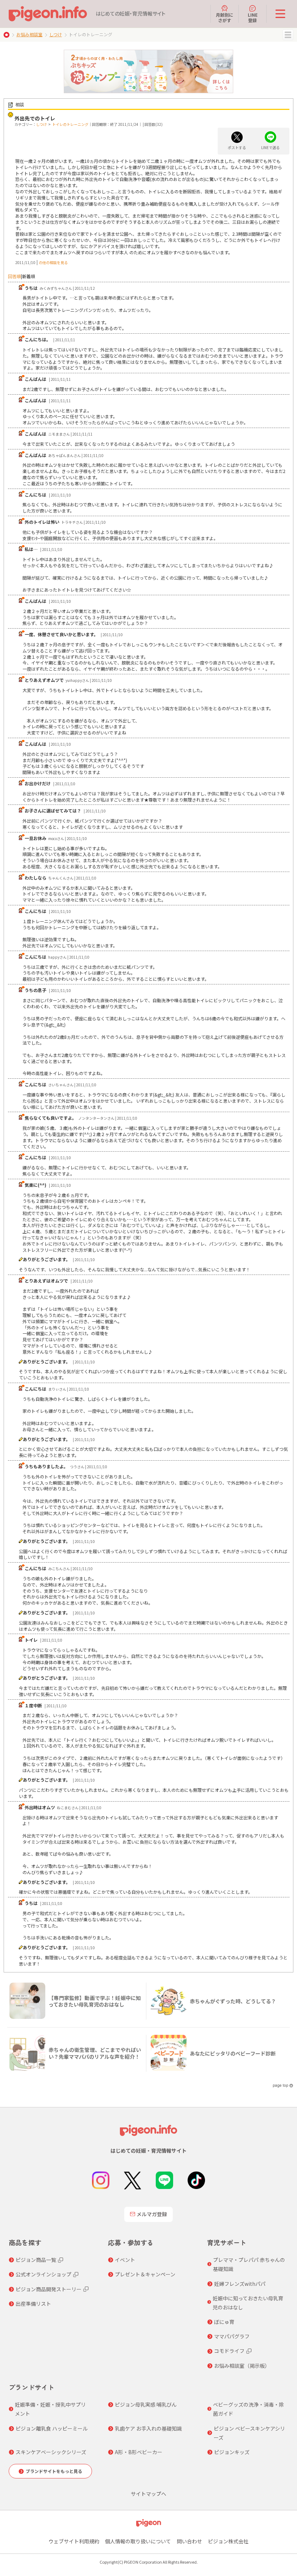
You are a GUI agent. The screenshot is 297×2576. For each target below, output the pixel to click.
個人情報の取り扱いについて (138, 2541)
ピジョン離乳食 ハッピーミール (52, 2428)
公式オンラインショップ (43, 2274)
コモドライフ (229, 2351)
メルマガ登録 (152, 2214)
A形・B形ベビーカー (139, 2452)
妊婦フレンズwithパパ (240, 2284)
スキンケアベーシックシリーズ (51, 2452)
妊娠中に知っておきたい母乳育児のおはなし (248, 2303)
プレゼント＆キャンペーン (145, 2274)
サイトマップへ (148, 2494)
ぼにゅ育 (224, 2322)
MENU (288, 35)
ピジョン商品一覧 (36, 2260)
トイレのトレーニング (70, 124)
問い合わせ (189, 2541)
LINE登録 (253, 17)
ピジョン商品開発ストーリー (49, 2289)
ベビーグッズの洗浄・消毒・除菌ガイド (248, 2409)
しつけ (56, 34)
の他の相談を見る (53, 262)
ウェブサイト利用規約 (74, 2541)
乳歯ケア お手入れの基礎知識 (148, 2428)
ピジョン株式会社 (228, 2541)
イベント (125, 2260)
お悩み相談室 (29, 34)
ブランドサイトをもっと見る (54, 2471)
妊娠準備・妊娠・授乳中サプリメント (50, 2409)
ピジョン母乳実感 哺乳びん (146, 2404)
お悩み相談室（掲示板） (242, 2366)
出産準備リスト (33, 2304)
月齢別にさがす (225, 17)
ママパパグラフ (232, 2336)
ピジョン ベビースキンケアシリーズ (249, 2433)
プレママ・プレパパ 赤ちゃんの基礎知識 (249, 2264)
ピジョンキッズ (232, 2452)
